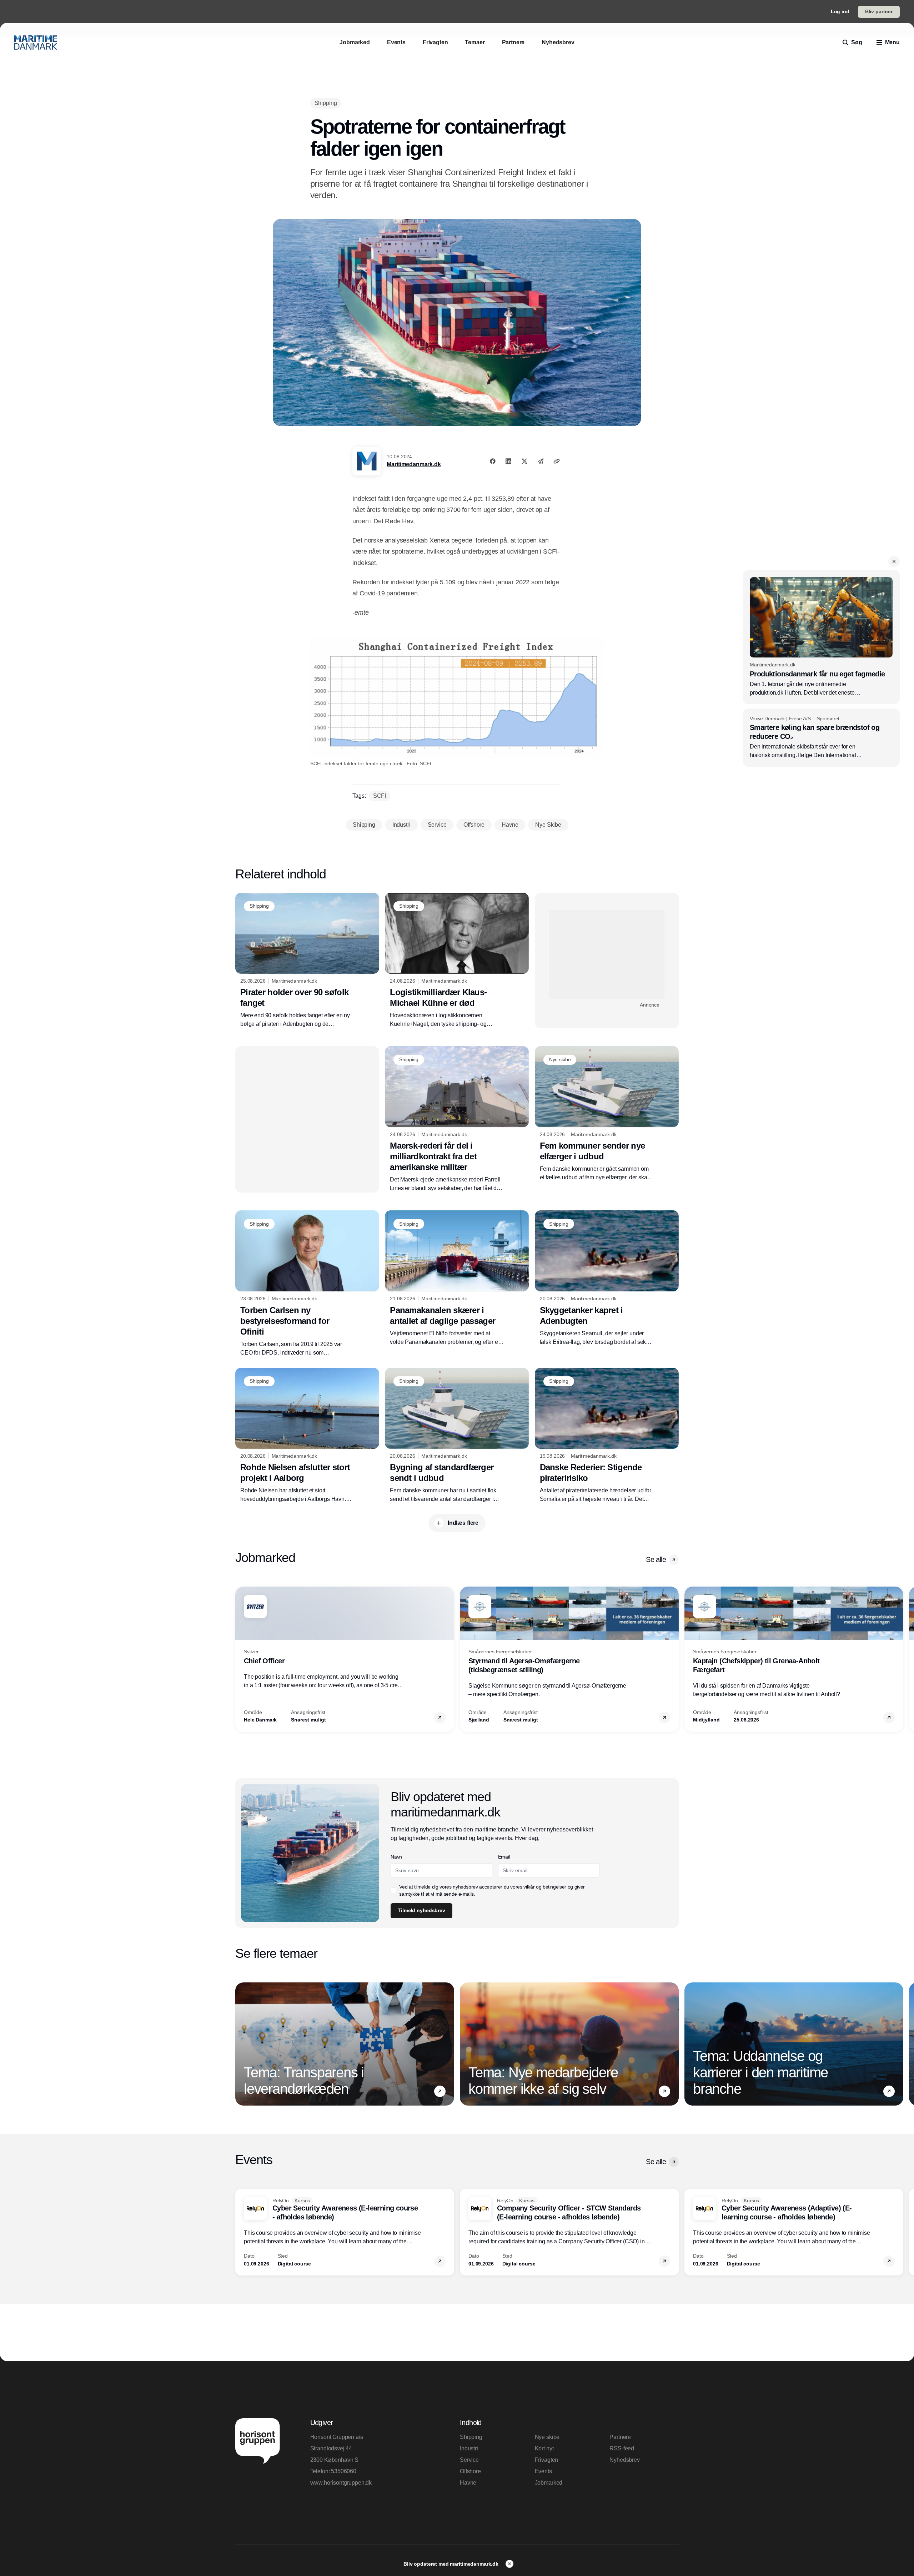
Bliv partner (879, 11)
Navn (396, 1857)
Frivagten (547, 2460)
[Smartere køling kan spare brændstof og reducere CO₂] (821, 738)
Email (504, 1857)
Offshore (470, 2471)
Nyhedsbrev (624, 2460)
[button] (894, 561)
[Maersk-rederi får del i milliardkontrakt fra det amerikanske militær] (457, 1119)
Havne (468, 2483)
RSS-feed (622, 2448)
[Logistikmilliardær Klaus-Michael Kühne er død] (457, 961)
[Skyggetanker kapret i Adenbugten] (607, 1278)
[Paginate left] (241, 1659)
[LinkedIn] (508, 461)
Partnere (620, 2437)
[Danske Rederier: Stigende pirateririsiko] (607, 1436)
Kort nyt (544, 2448)
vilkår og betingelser (545, 1887)
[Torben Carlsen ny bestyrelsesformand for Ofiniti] (307, 1284)
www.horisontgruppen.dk (341, 2483)
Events (543, 2471)
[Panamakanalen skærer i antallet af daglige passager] (457, 1278)
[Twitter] (524, 461)
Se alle (656, 1559)
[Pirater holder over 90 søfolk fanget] (307, 961)
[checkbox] (393, 1890)
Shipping (471, 2437)
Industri (469, 2448)
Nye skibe (547, 2437)
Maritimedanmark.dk (414, 464)
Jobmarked (549, 2483)
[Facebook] (493, 461)
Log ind (840, 11)
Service (469, 2460)
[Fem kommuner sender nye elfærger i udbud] (607, 1114)
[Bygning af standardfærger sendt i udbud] (457, 1436)
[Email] (541, 461)
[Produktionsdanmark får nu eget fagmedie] (821, 637)
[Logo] (36, 42)
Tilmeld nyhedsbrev (421, 1910)
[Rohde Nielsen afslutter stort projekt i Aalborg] (307, 1436)
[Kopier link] (557, 461)
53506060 (344, 2471)
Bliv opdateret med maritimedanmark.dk (452, 2564)
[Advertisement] (607, 954)
